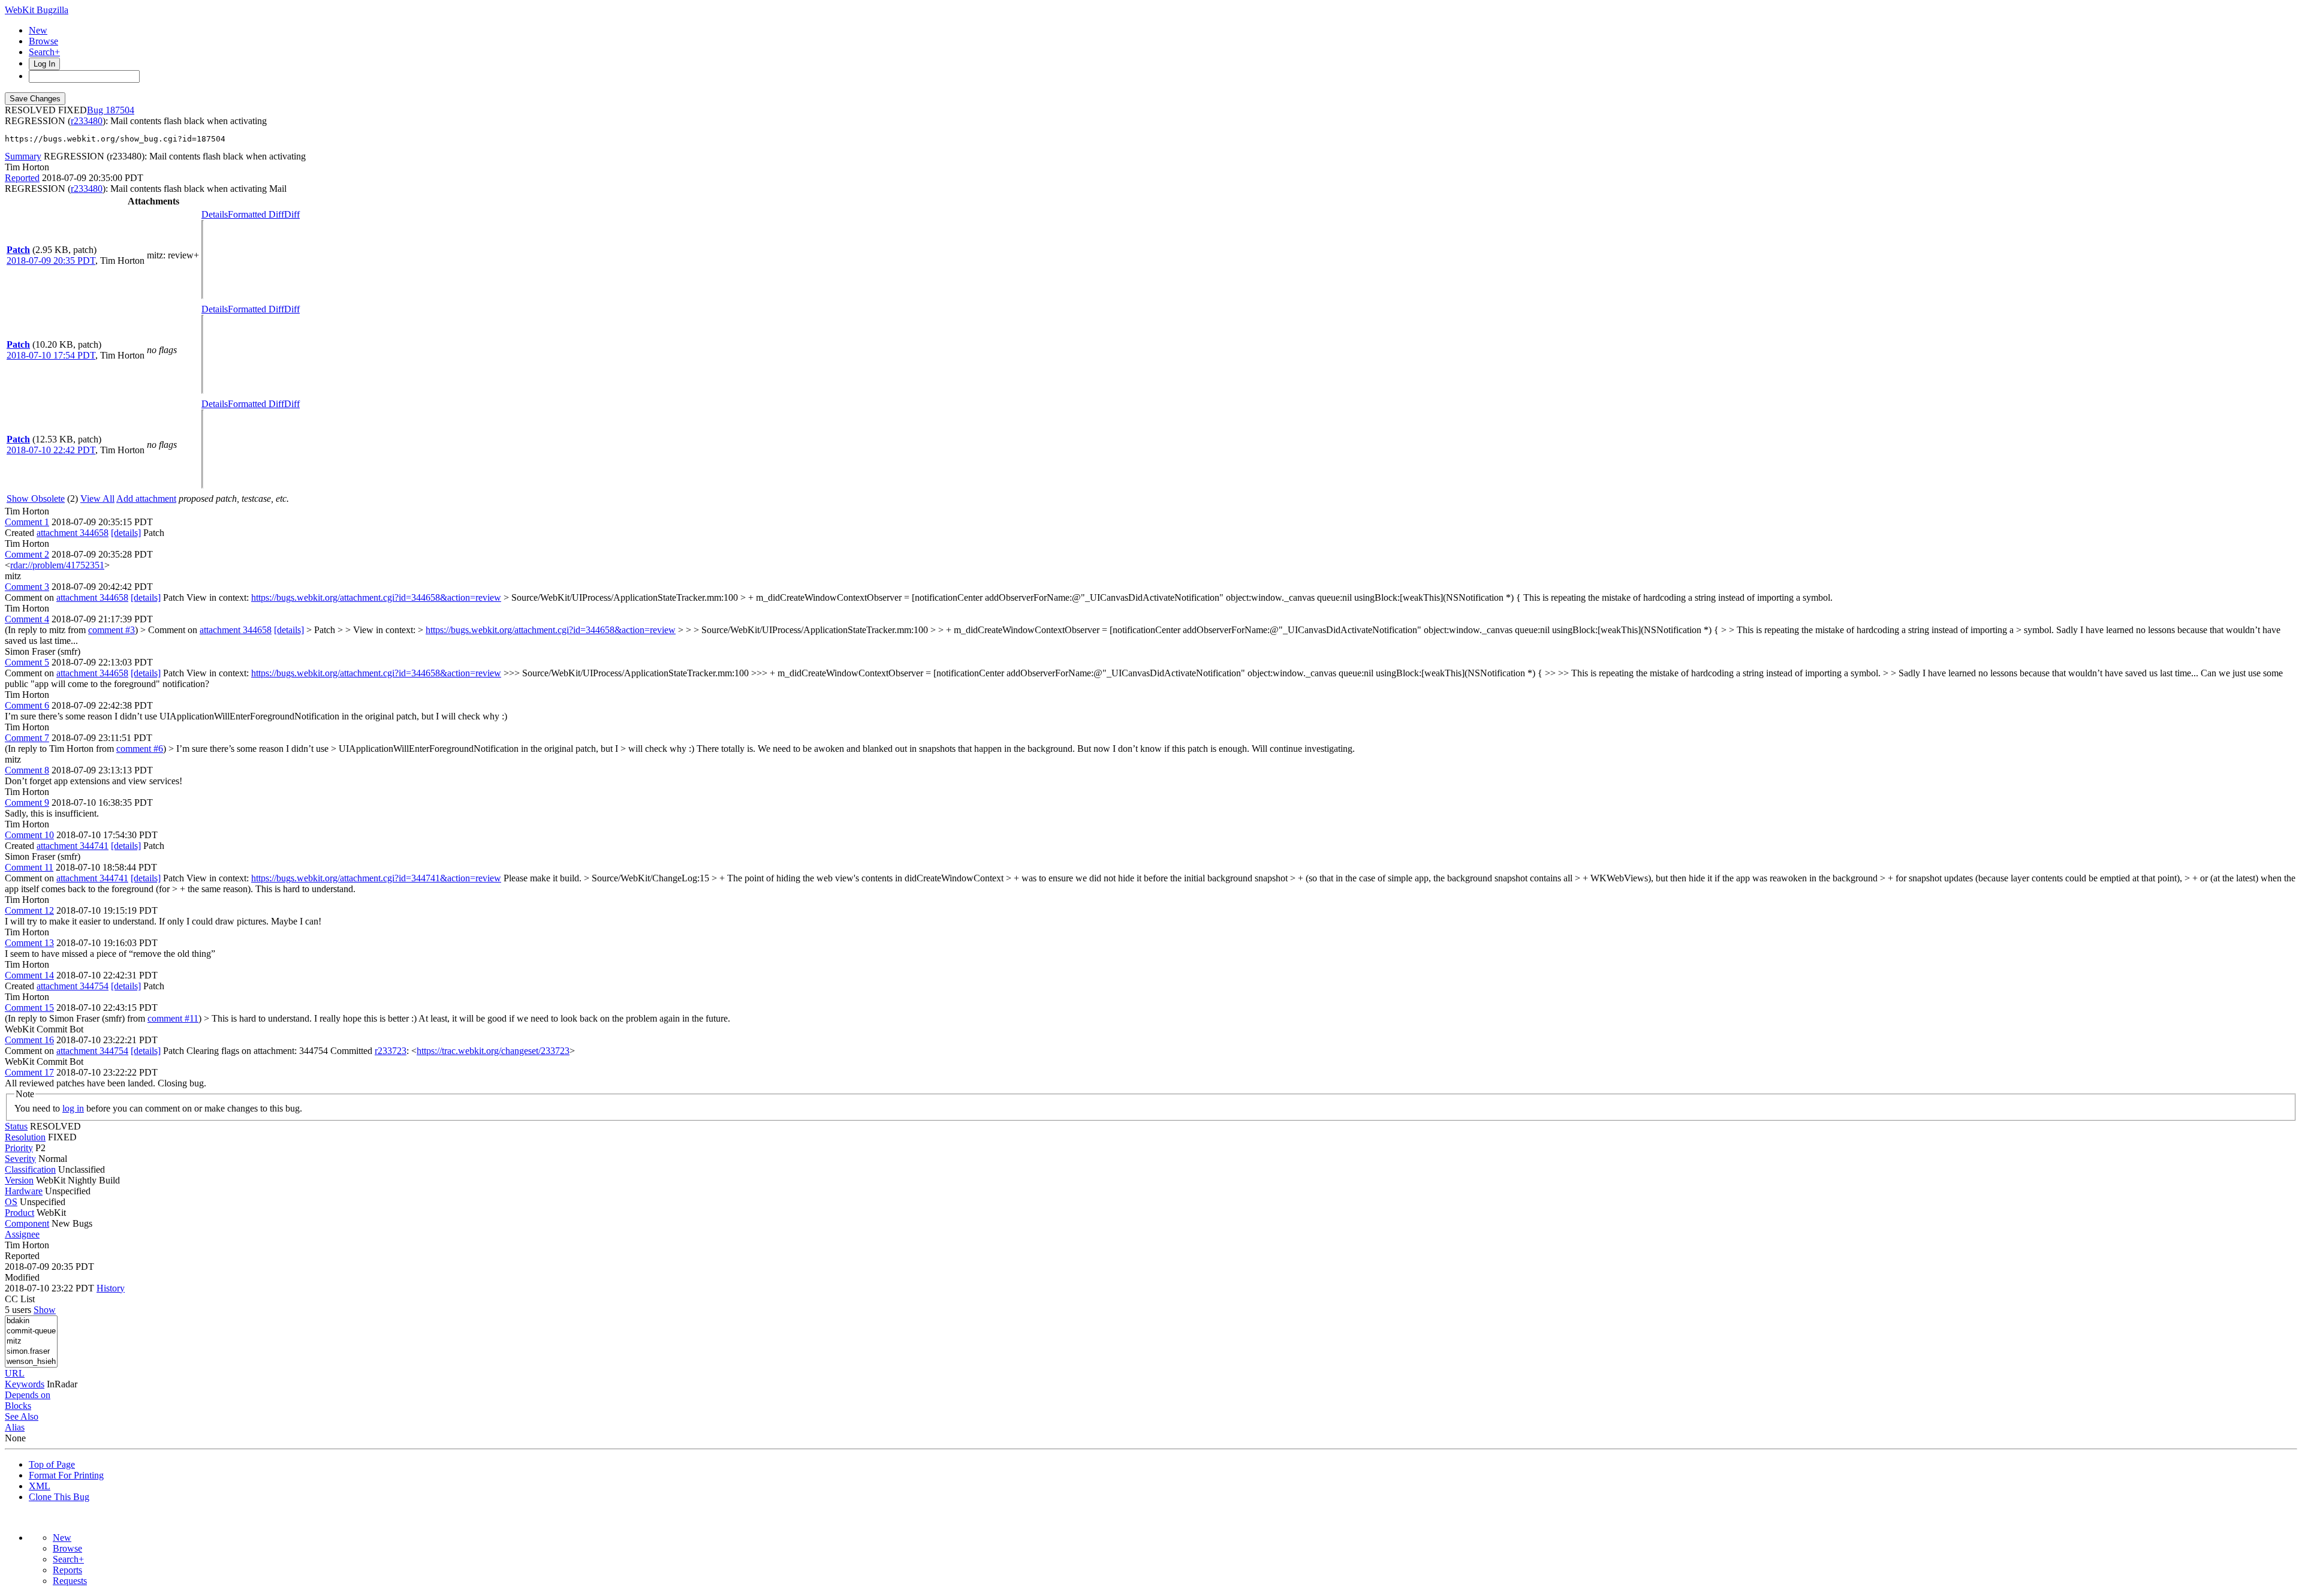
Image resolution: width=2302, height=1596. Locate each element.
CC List (20, 1299)
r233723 (391, 1051)
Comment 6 (27, 705)
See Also (22, 1416)
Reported (22, 178)
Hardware (24, 1191)
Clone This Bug (59, 1497)
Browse (43, 41)
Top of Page (52, 1464)
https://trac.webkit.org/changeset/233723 (493, 1051)
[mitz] (31, 1341)
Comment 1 (27, 522)
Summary (23, 156)
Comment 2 (27, 554)
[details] (126, 533)
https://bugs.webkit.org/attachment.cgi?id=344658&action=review (376, 597)
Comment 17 (29, 1072)
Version (19, 1180)
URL (15, 1373)
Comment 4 (27, 619)
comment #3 (112, 630)
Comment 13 (29, 943)
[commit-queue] (31, 1331)
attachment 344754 (73, 986)
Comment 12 (29, 910)
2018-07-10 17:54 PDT (51, 355)
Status (16, 1126)
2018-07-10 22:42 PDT (51, 450)
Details (215, 214)
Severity (20, 1159)
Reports (67, 1570)
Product (19, 1213)
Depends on (28, 1395)
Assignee (22, 1234)
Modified (22, 1277)
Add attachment (146, 499)
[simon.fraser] (31, 1352)
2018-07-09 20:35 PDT (51, 261)
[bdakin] (31, 1321)
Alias (15, 1427)
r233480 (87, 121)
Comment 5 (27, 662)
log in (73, 1108)
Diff (292, 214)
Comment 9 (27, 802)
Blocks (18, 1406)
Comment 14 (29, 975)
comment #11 (173, 1018)
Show (45, 1310)
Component (27, 1223)
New (38, 30)
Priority (19, 1148)
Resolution (25, 1137)
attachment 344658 (73, 533)
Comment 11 (29, 867)
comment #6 (140, 749)
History (111, 1288)
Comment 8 (27, 770)
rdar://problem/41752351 (57, 565)
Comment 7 (27, 738)
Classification (30, 1169)
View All (97, 499)
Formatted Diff (256, 214)
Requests (70, 1581)
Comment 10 (29, 835)
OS (11, 1202)
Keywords (25, 1384)
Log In (44, 64)
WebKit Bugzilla (37, 10)
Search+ (44, 52)
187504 (120, 110)
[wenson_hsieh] (31, 1362)
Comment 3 (27, 587)
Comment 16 (29, 1040)
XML (40, 1486)
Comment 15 (29, 1008)
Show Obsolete (36, 499)
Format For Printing (66, 1475)
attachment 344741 (73, 846)
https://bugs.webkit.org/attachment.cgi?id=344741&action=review (376, 878)
